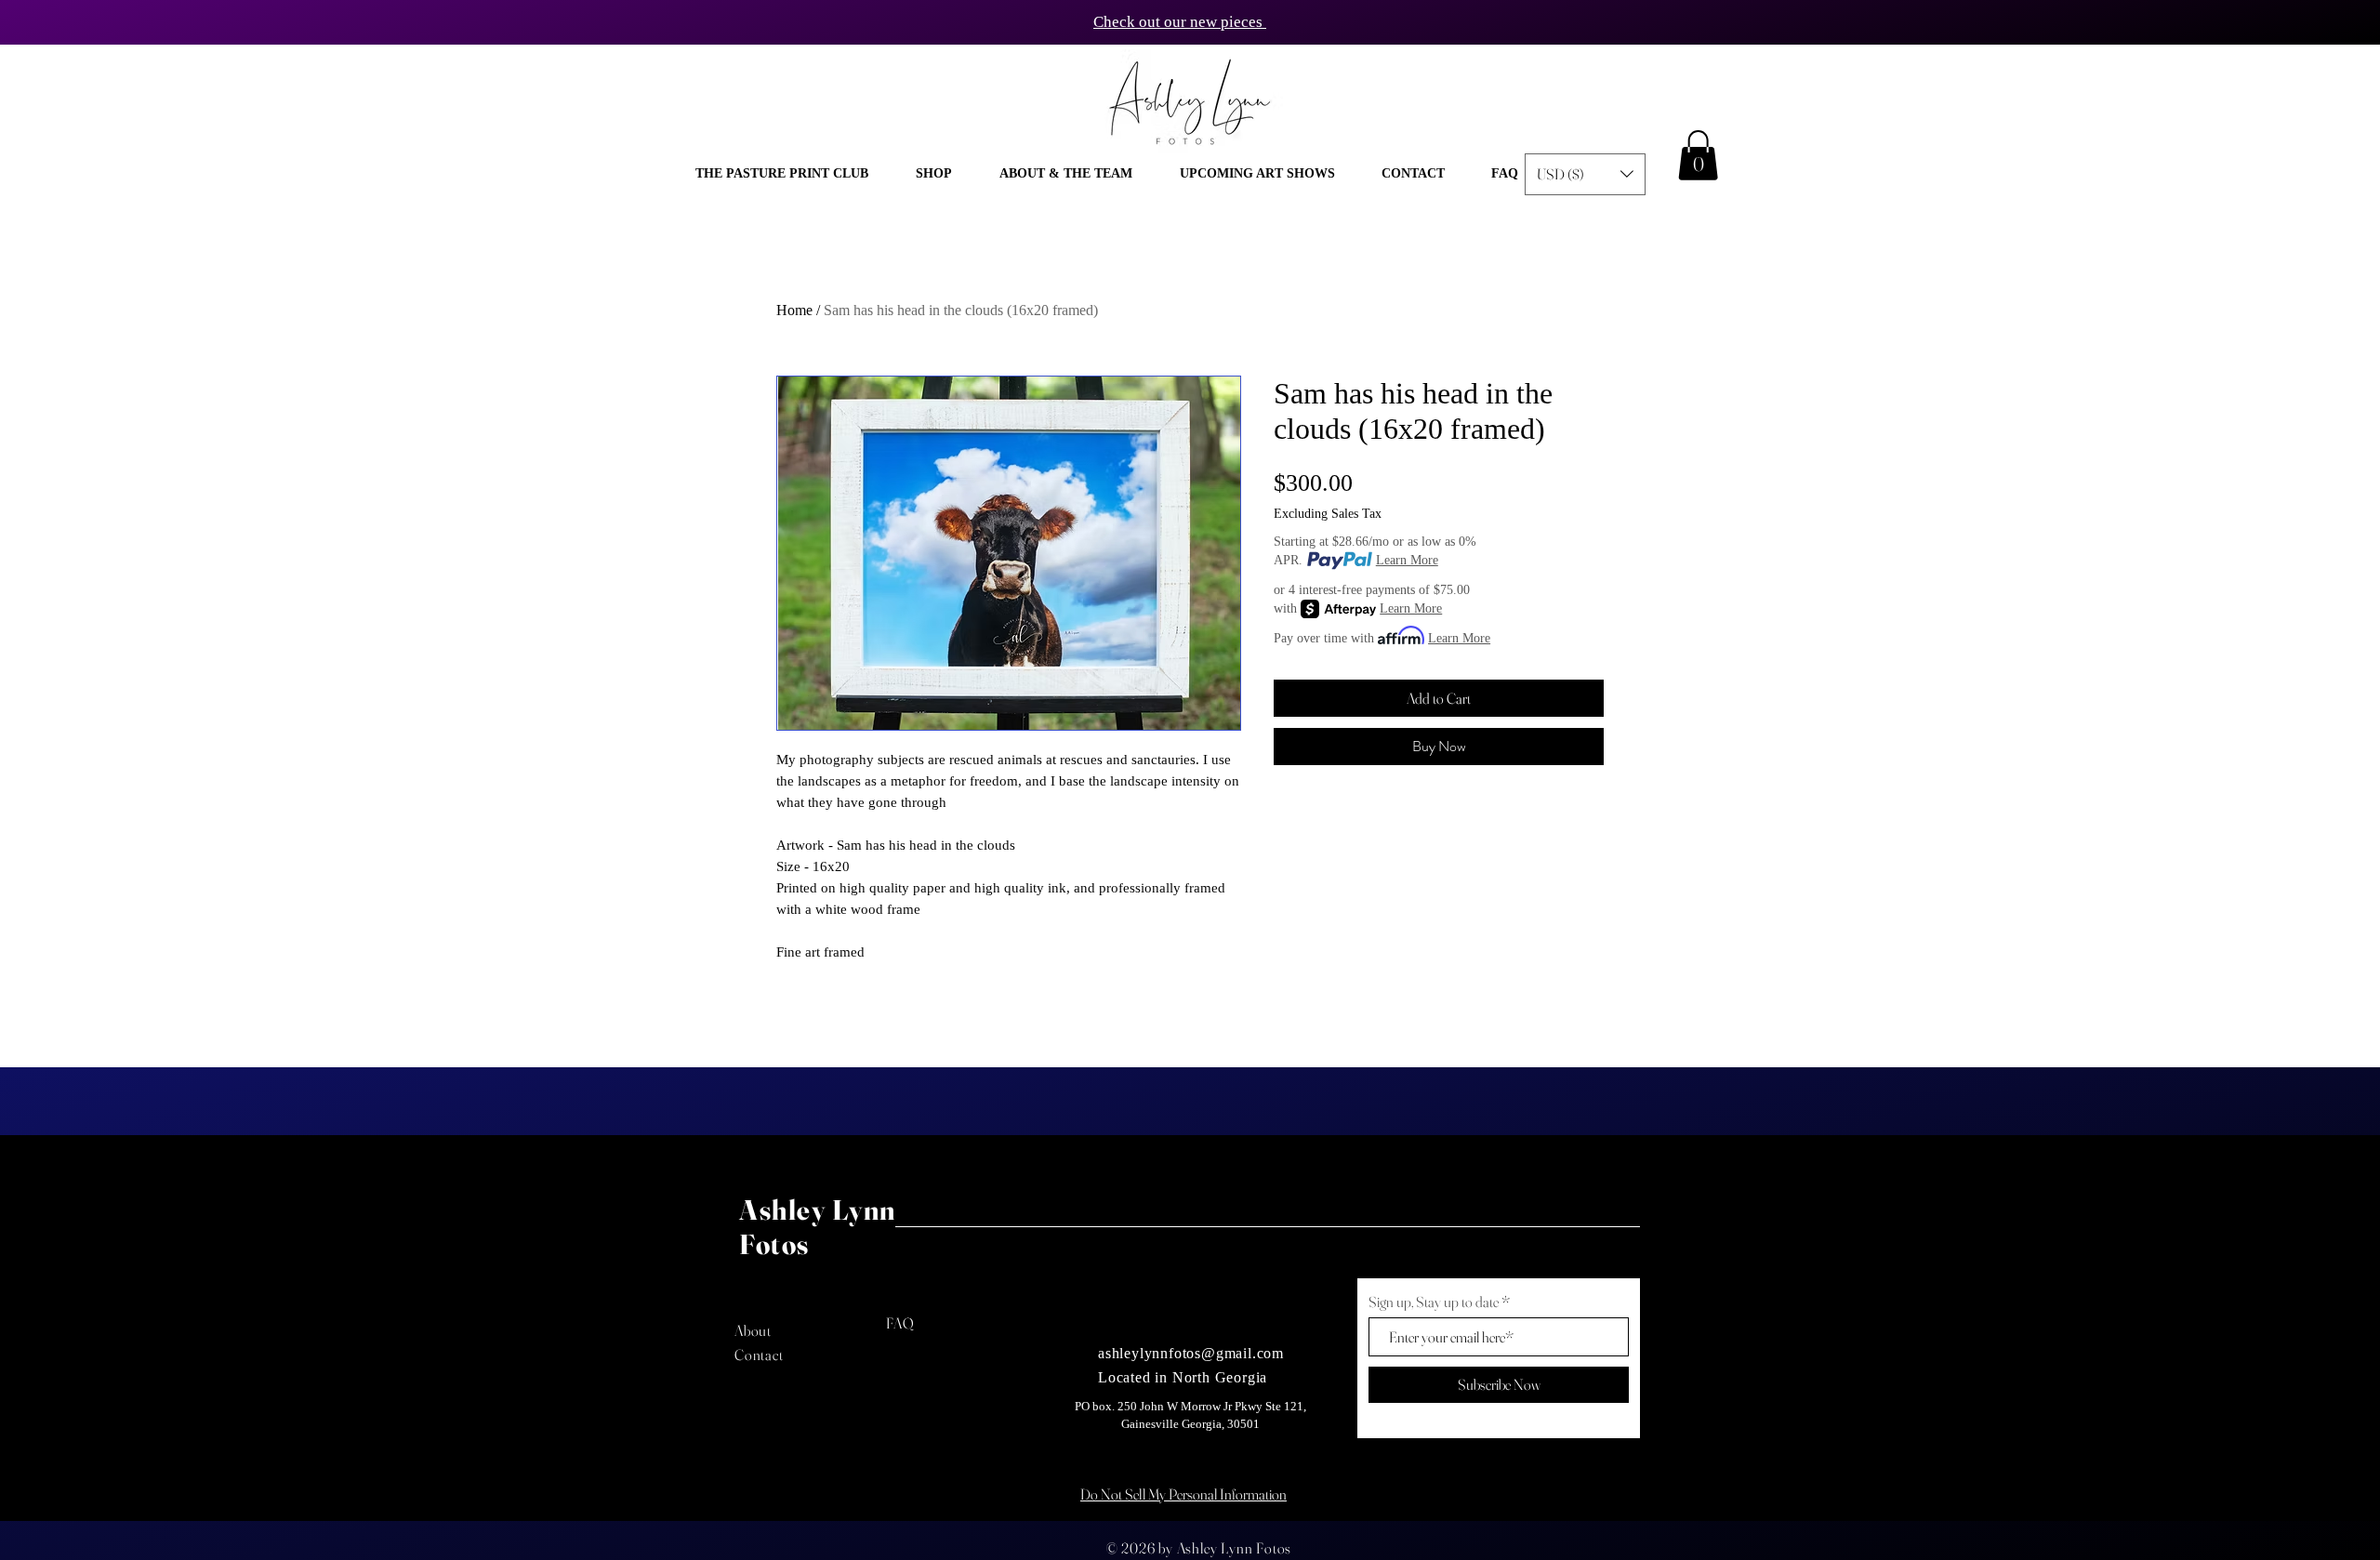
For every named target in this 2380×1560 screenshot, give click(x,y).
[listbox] (1585, 174)
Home (794, 310)
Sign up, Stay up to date (1434, 1302)
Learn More (1407, 560)
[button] (933, 174)
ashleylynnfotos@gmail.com (1191, 1353)
